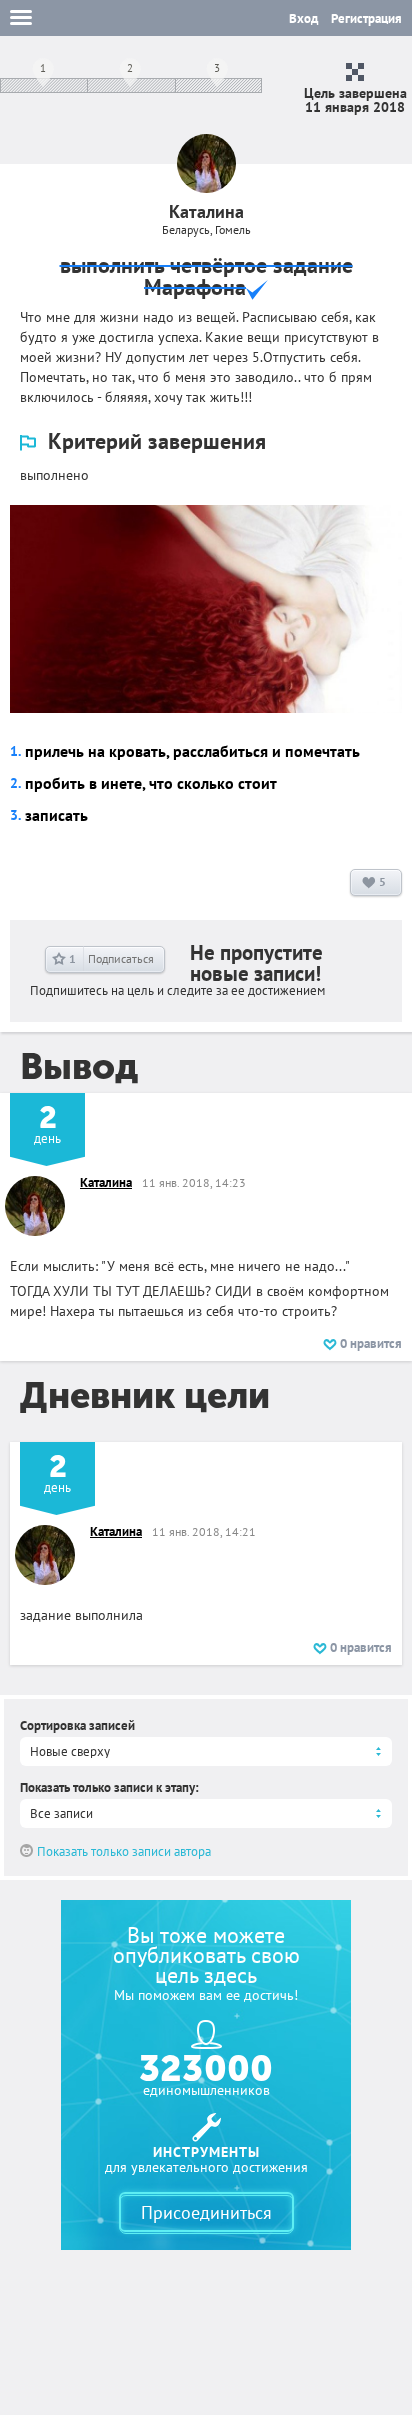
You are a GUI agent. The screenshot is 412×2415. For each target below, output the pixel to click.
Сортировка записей (77, 1725)
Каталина (106, 1182)
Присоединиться (206, 2212)
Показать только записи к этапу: (109, 1787)
